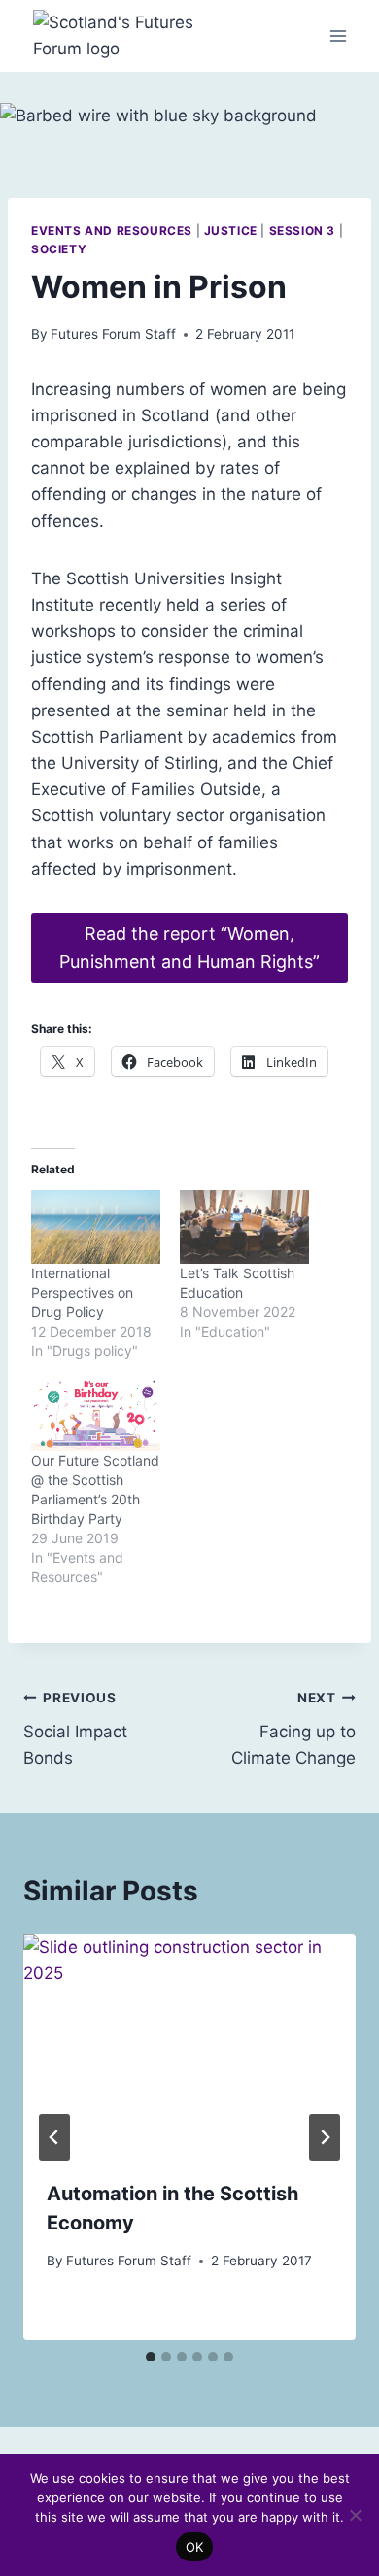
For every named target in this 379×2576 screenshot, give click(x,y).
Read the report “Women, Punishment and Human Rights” (189, 947)
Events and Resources (112, 231)
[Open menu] (338, 36)
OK (195, 2547)
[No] (355, 2515)
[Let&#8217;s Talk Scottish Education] (244, 1227)
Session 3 (302, 231)
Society (59, 249)
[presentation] (189, 2045)
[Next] (325, 2137)
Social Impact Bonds (75, 1729)
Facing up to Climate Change (293, 1729)
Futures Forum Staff (113, 334)
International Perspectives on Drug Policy (82, 1292)
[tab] (151, 2357)
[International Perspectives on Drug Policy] (96, 1227)
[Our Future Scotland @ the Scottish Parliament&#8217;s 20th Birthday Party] (96, 1414)
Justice (231, 231)
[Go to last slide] (54, 2137)
